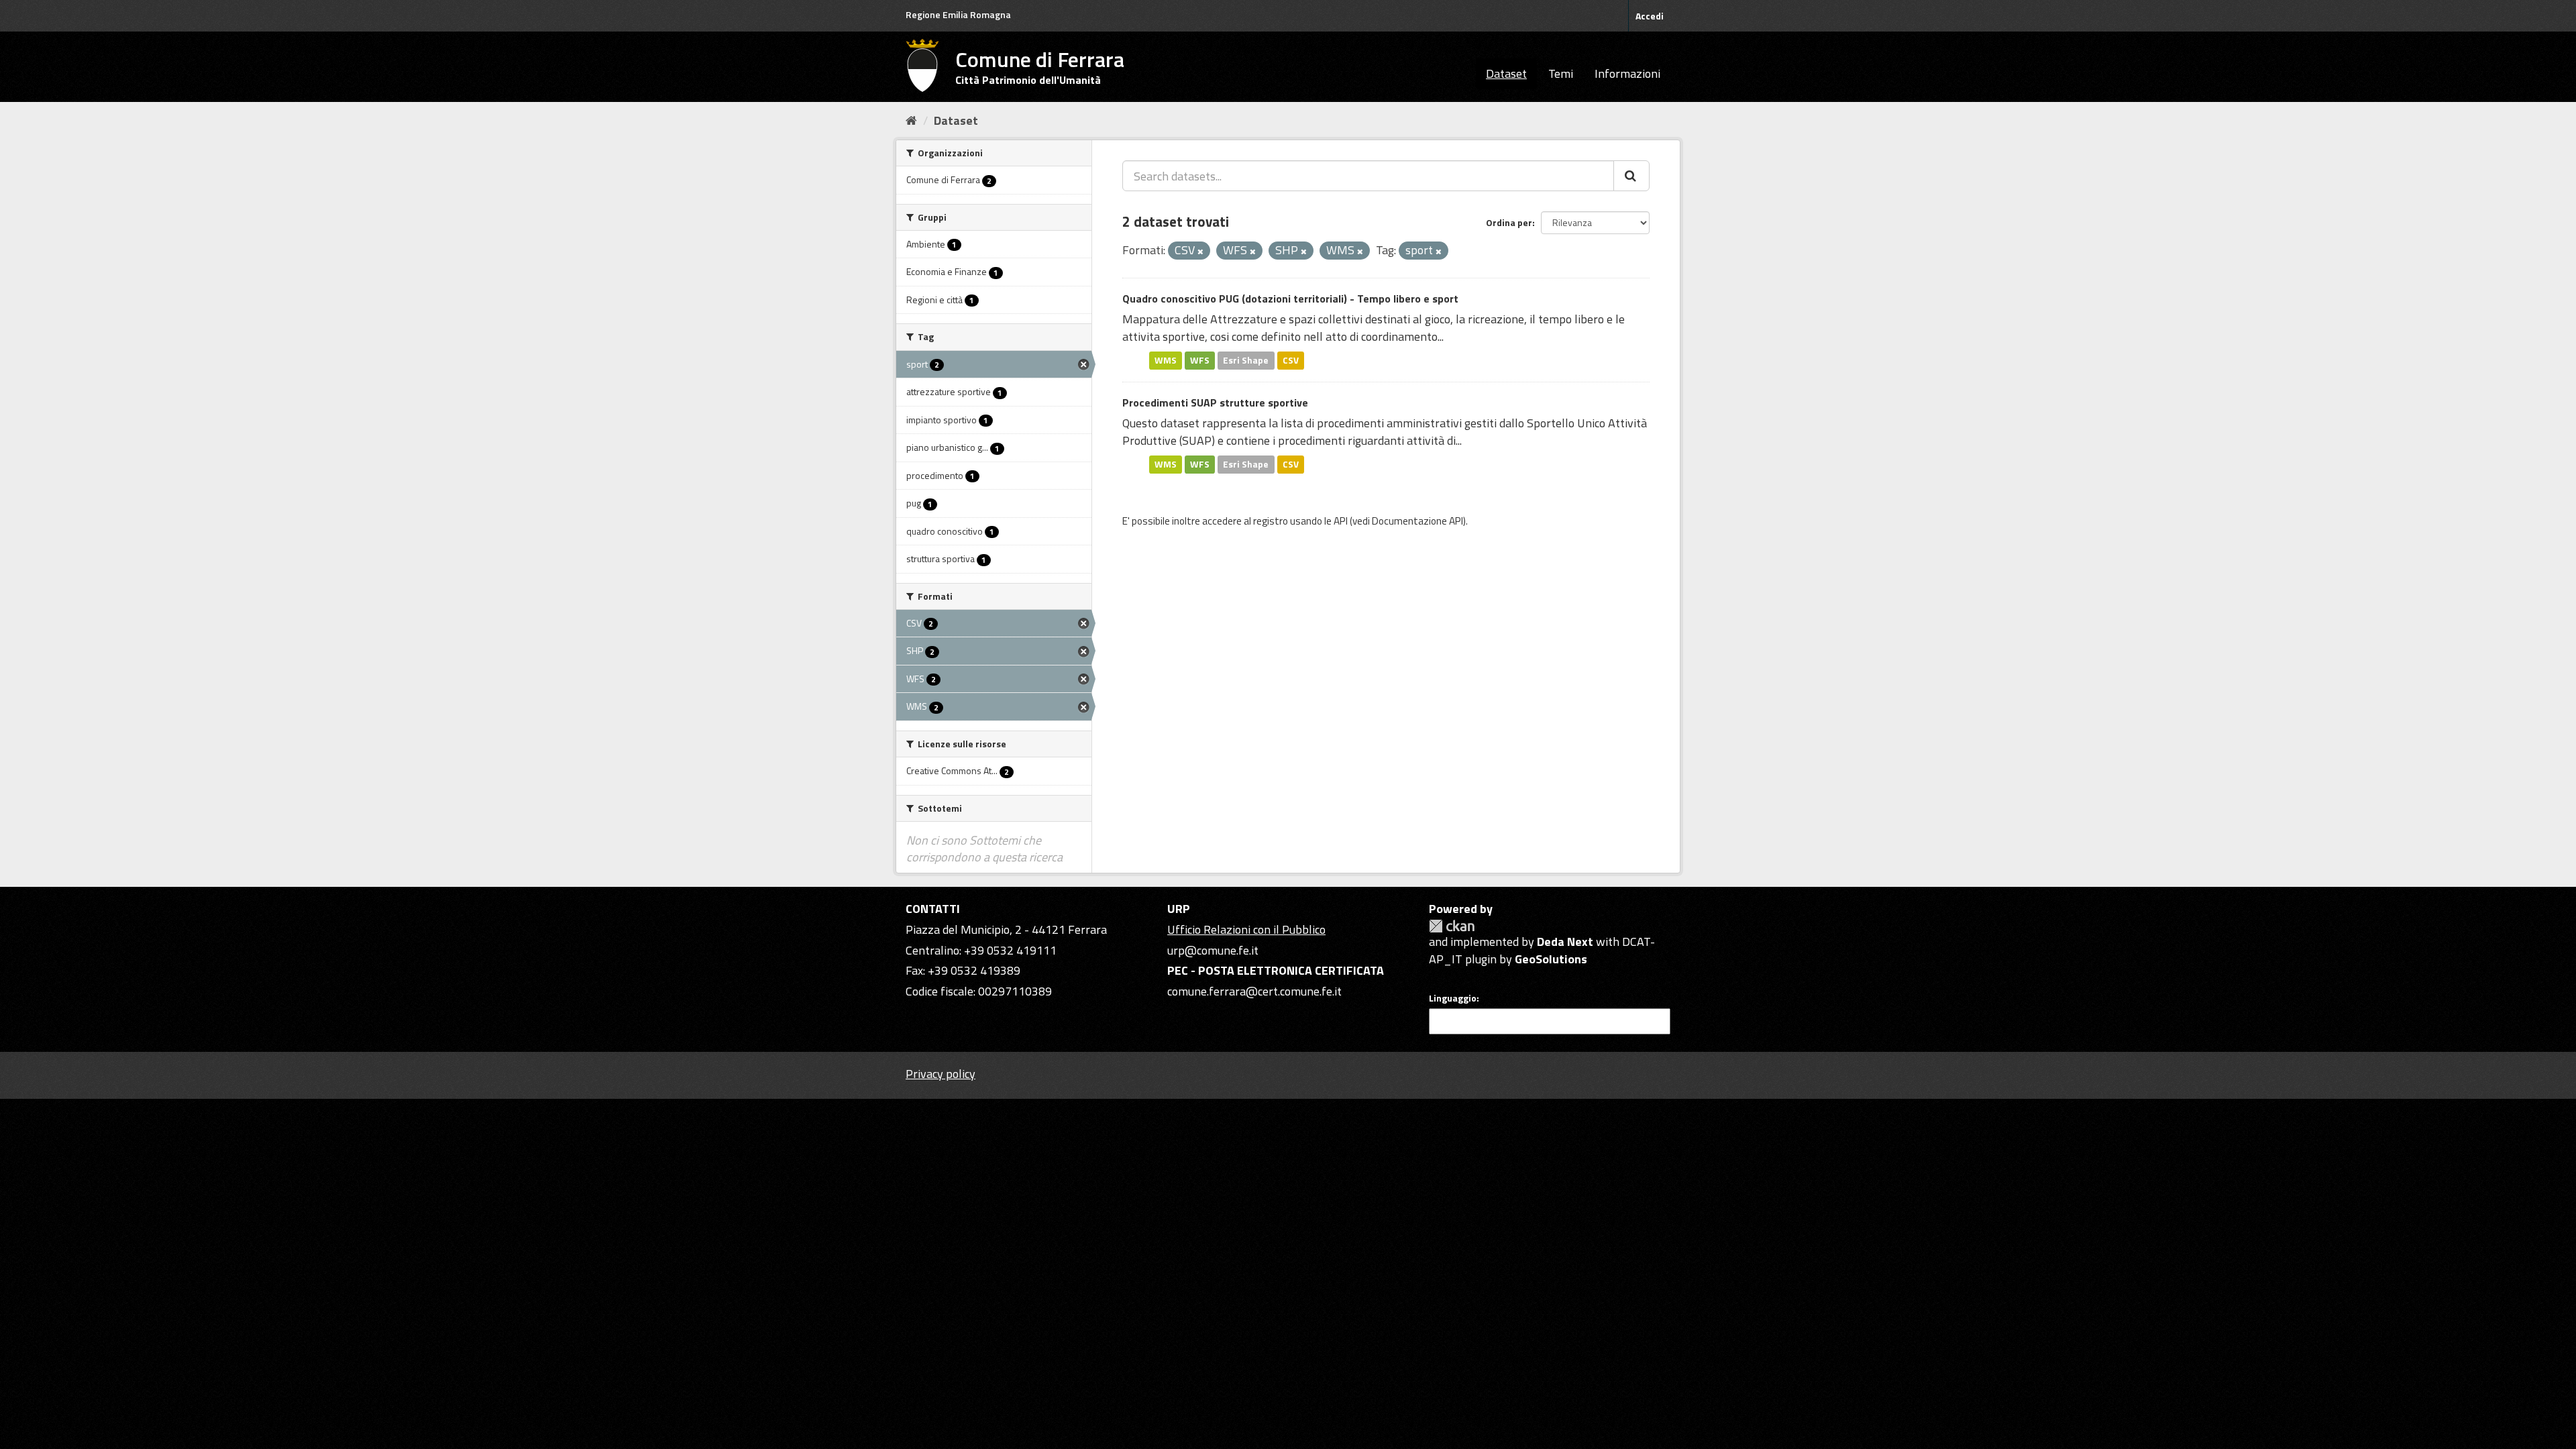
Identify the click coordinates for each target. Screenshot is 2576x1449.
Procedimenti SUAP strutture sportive (1215, 402)
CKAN (1452, 926)
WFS (1200, 360)
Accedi (1650, 16)
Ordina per (1509, 222)
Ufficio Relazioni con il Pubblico (1246, 929)
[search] (1631, 176)
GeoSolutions (1551, 959)
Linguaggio (1453, 998)
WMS (1166, 360)
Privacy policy (941, 1074)
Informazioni (1627, 73)
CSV (1291, 360)
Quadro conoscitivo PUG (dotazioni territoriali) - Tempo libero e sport (1290, 299)
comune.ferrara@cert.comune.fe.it (1254, 991)
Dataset (1506, 73)
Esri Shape (1246, 360)
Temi (1561, 73)
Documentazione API (1417, 521)
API (1341, 521)
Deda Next (1565, 942)
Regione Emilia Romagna (958, 14)
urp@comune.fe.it (1213, 950)
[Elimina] (1200, 252)
